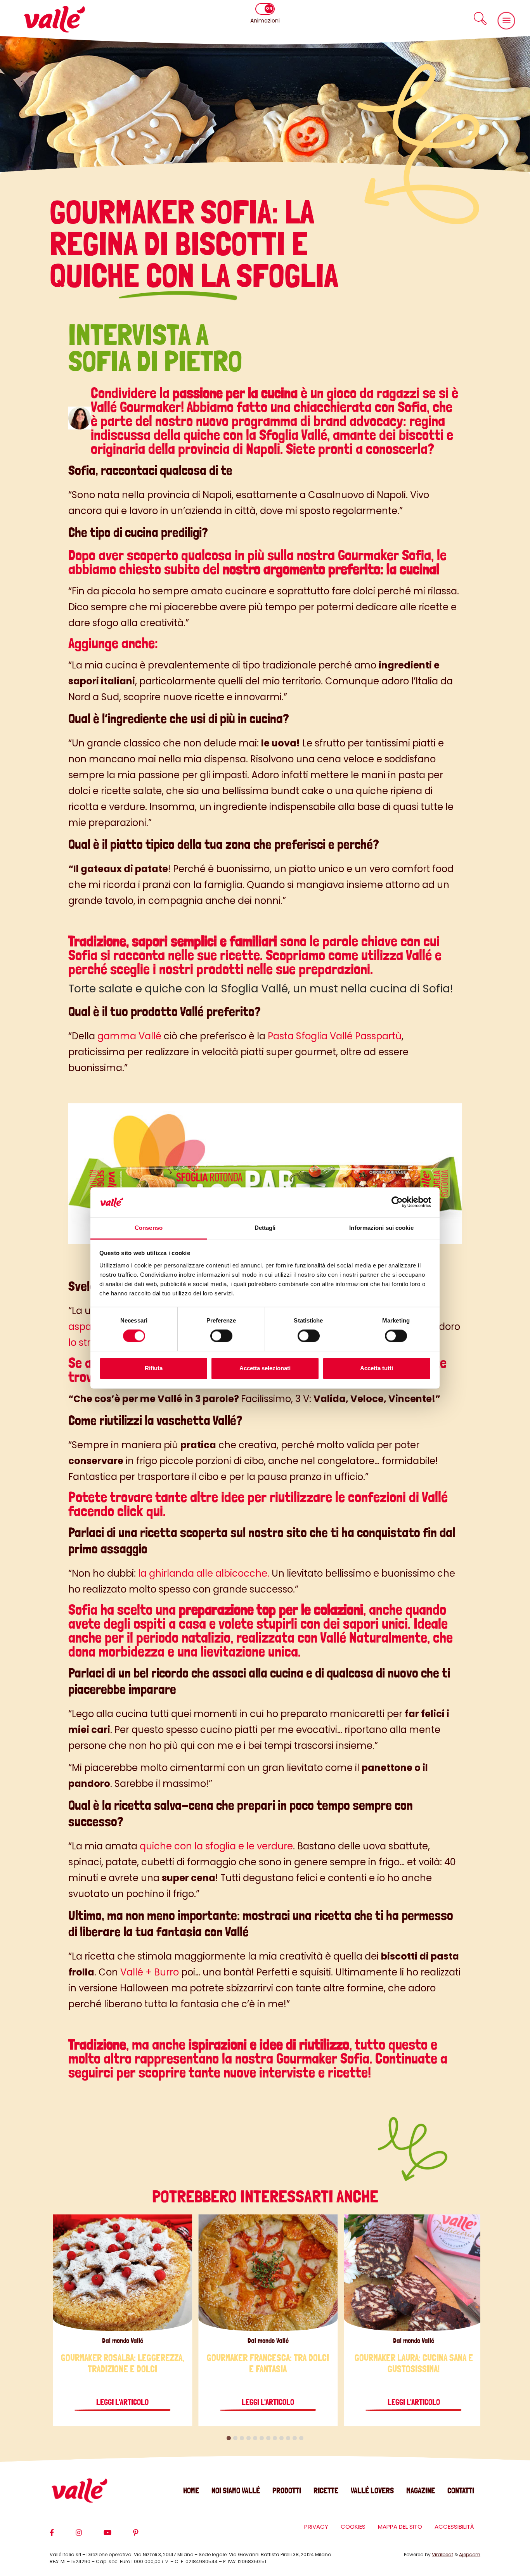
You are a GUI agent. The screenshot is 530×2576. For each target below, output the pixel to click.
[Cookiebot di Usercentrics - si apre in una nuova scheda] (397, 1202)
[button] (480, 18)
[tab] (229, 2438)
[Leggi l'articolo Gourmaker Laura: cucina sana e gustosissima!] (414, 2273)
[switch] (221, 1336)
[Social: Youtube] (118, 2536)
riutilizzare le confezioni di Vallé (359, 1497)
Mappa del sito (400, 2527)
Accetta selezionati (265, 1368)
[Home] (54, 19)
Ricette (326, 2490)
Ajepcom (470, 2554)
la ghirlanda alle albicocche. (203, 1573)
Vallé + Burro (150, 1972)
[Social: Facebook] (63, 2536)
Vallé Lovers (372, 2490)
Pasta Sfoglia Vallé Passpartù (335, 1036)
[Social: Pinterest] (147, 2536)
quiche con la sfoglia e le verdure (216, 1846)
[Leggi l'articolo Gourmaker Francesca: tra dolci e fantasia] (268, 2273)
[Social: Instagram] (90, 2536)
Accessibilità (454, 2527)
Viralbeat (443, 2554)
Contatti (461, 2490)
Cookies (353, 2527)
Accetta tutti (377, 1368)
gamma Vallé (129, 1036)
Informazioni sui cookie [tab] (381, 1228)
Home (191, 2490)
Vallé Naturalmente (374, 1637)
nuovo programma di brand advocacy (300, 421)
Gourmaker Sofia (323, 2058)
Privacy (316, 2527)
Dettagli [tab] (265, 1228)
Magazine (421, 2490)
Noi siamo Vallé (236, 2490)
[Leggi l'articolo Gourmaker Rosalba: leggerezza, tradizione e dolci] (122, 2273)
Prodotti (287, 2490)
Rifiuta (154, 1368)
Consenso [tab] (149, 1228)
